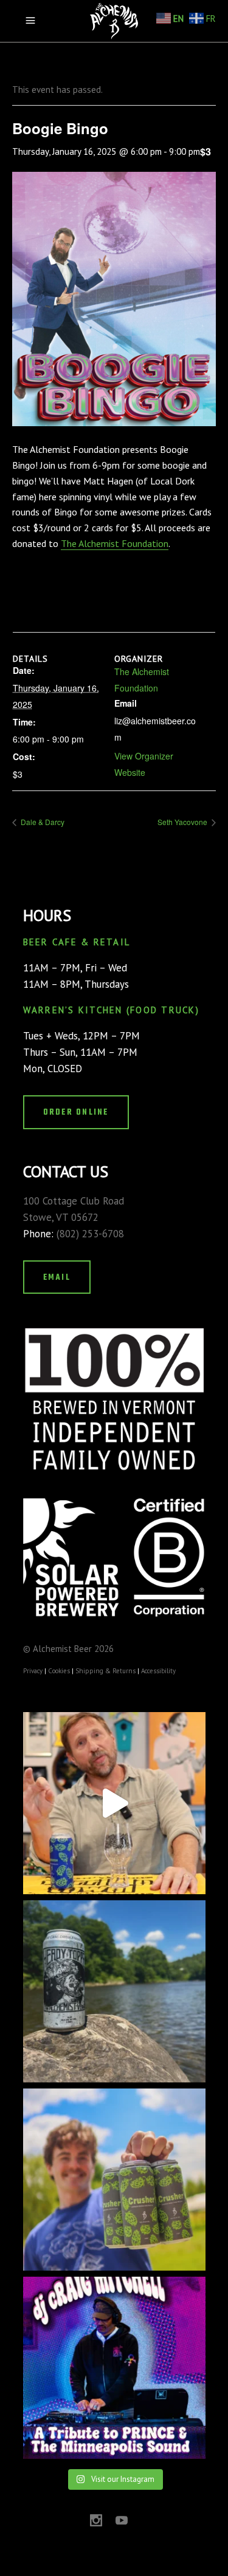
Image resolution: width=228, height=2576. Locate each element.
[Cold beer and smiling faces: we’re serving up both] (114, 2180)
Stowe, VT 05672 (61, 1217)
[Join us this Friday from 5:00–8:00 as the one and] (114, 2368)
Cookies (59, 1671)
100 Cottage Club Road (74, 1201)
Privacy (33, 1671)
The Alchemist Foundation (115, 543)
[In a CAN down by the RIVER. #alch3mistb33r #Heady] (114, 1991)
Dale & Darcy (42, 822)
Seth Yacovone (183, 822)
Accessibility (158, 1671)
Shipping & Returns (105, 1671)
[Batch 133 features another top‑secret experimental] (114, 1803)
